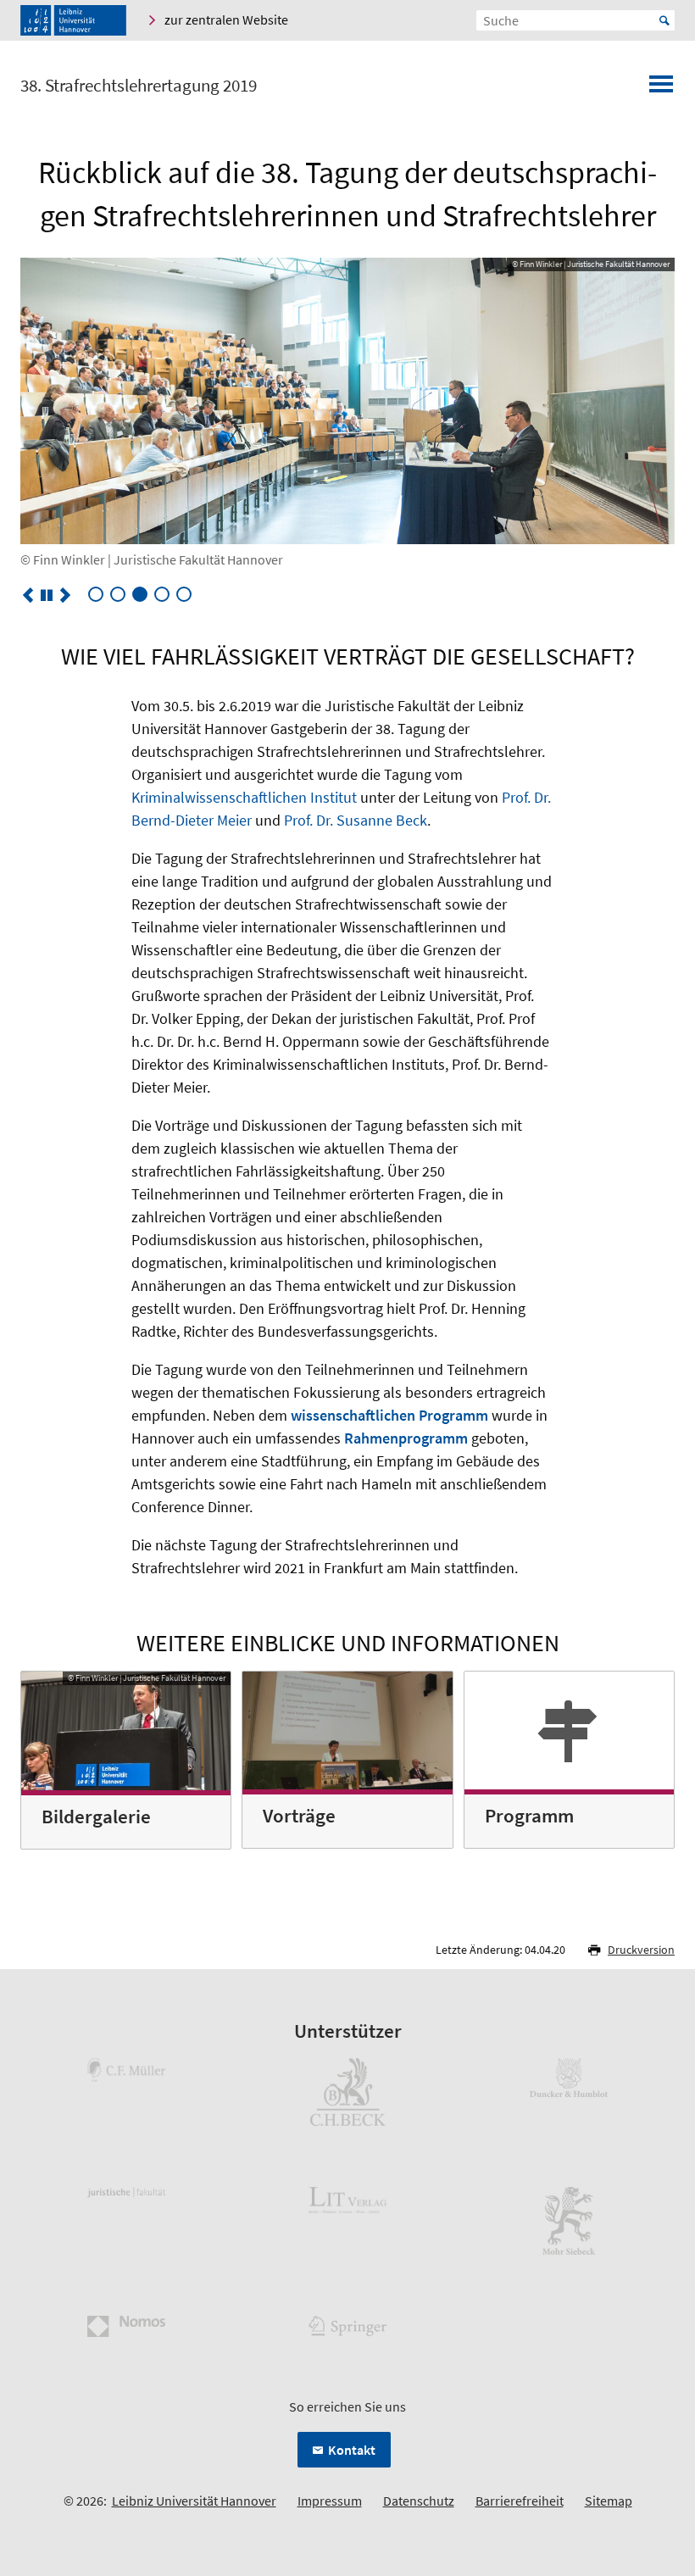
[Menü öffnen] (661, 89)
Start (664, 20)
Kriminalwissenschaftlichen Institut (244, 797)
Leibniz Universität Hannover (194, 2501)
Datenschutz (419, 2501)
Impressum (330, 2501)
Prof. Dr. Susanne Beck (356, 820)
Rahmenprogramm (406, 1438)
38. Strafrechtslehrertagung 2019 (139, 86)
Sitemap (609, 2501)
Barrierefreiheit (520, 2501)
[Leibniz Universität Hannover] (73, 20)
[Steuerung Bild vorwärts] (65, 595)
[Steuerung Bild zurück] (28, 595)
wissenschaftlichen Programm (389, 1415)
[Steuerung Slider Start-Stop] (47, 595)
